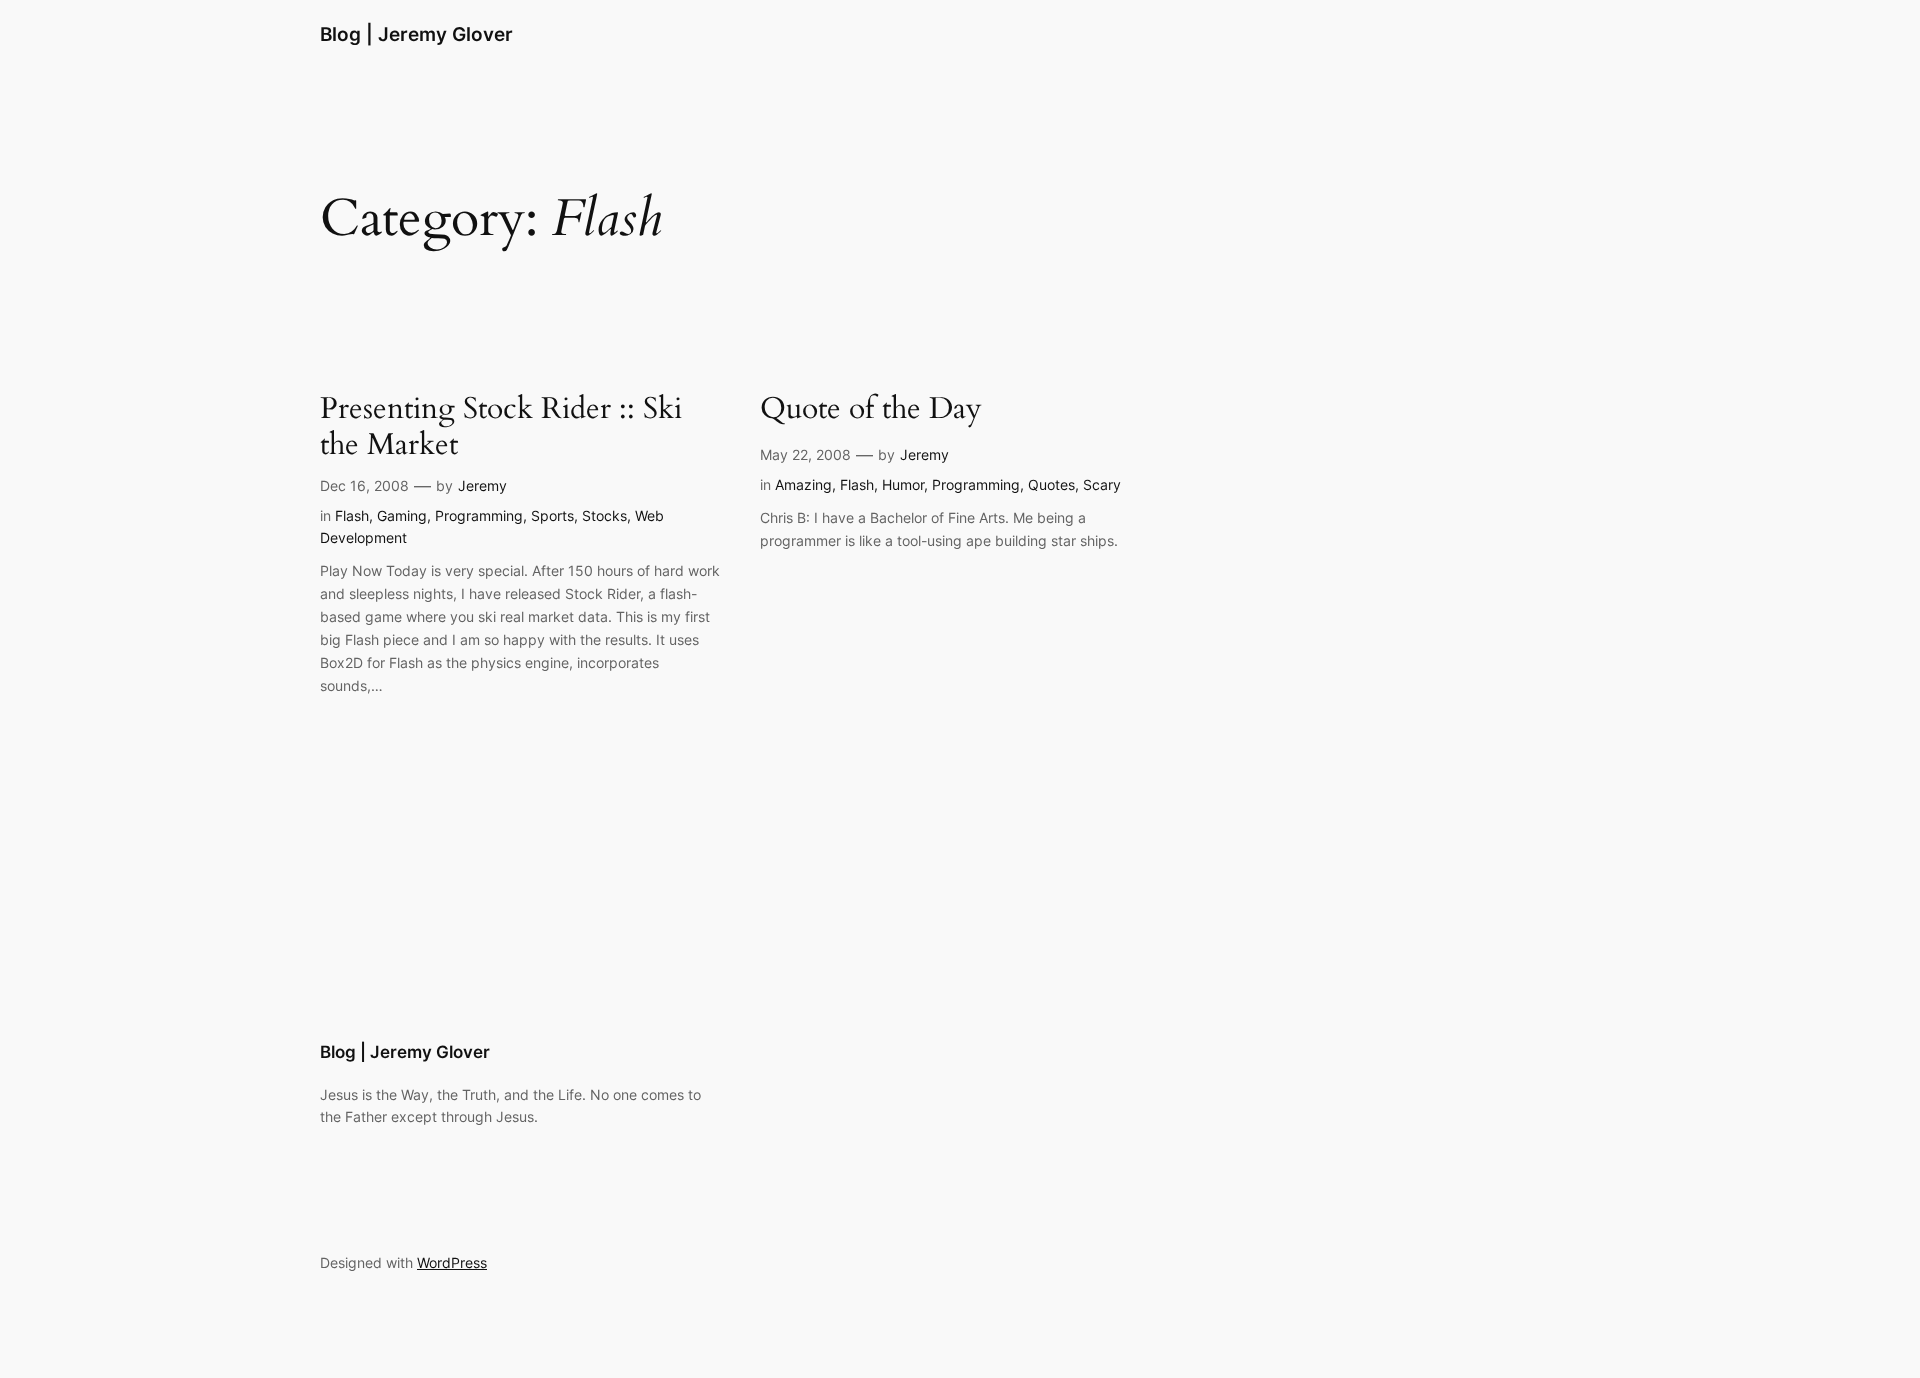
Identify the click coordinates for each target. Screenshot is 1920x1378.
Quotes (1051, 484)
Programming (479, 515)
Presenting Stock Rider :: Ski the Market (501, 427)
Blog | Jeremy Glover (416, 34)
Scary (1102, 484)
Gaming (402, 515)
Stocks (604, 515)
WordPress (452, 1262)
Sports (552, 515)
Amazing (803, 484)
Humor (903, 484)
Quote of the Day (871, 410)
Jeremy (482, 485)
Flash (352, 515)
